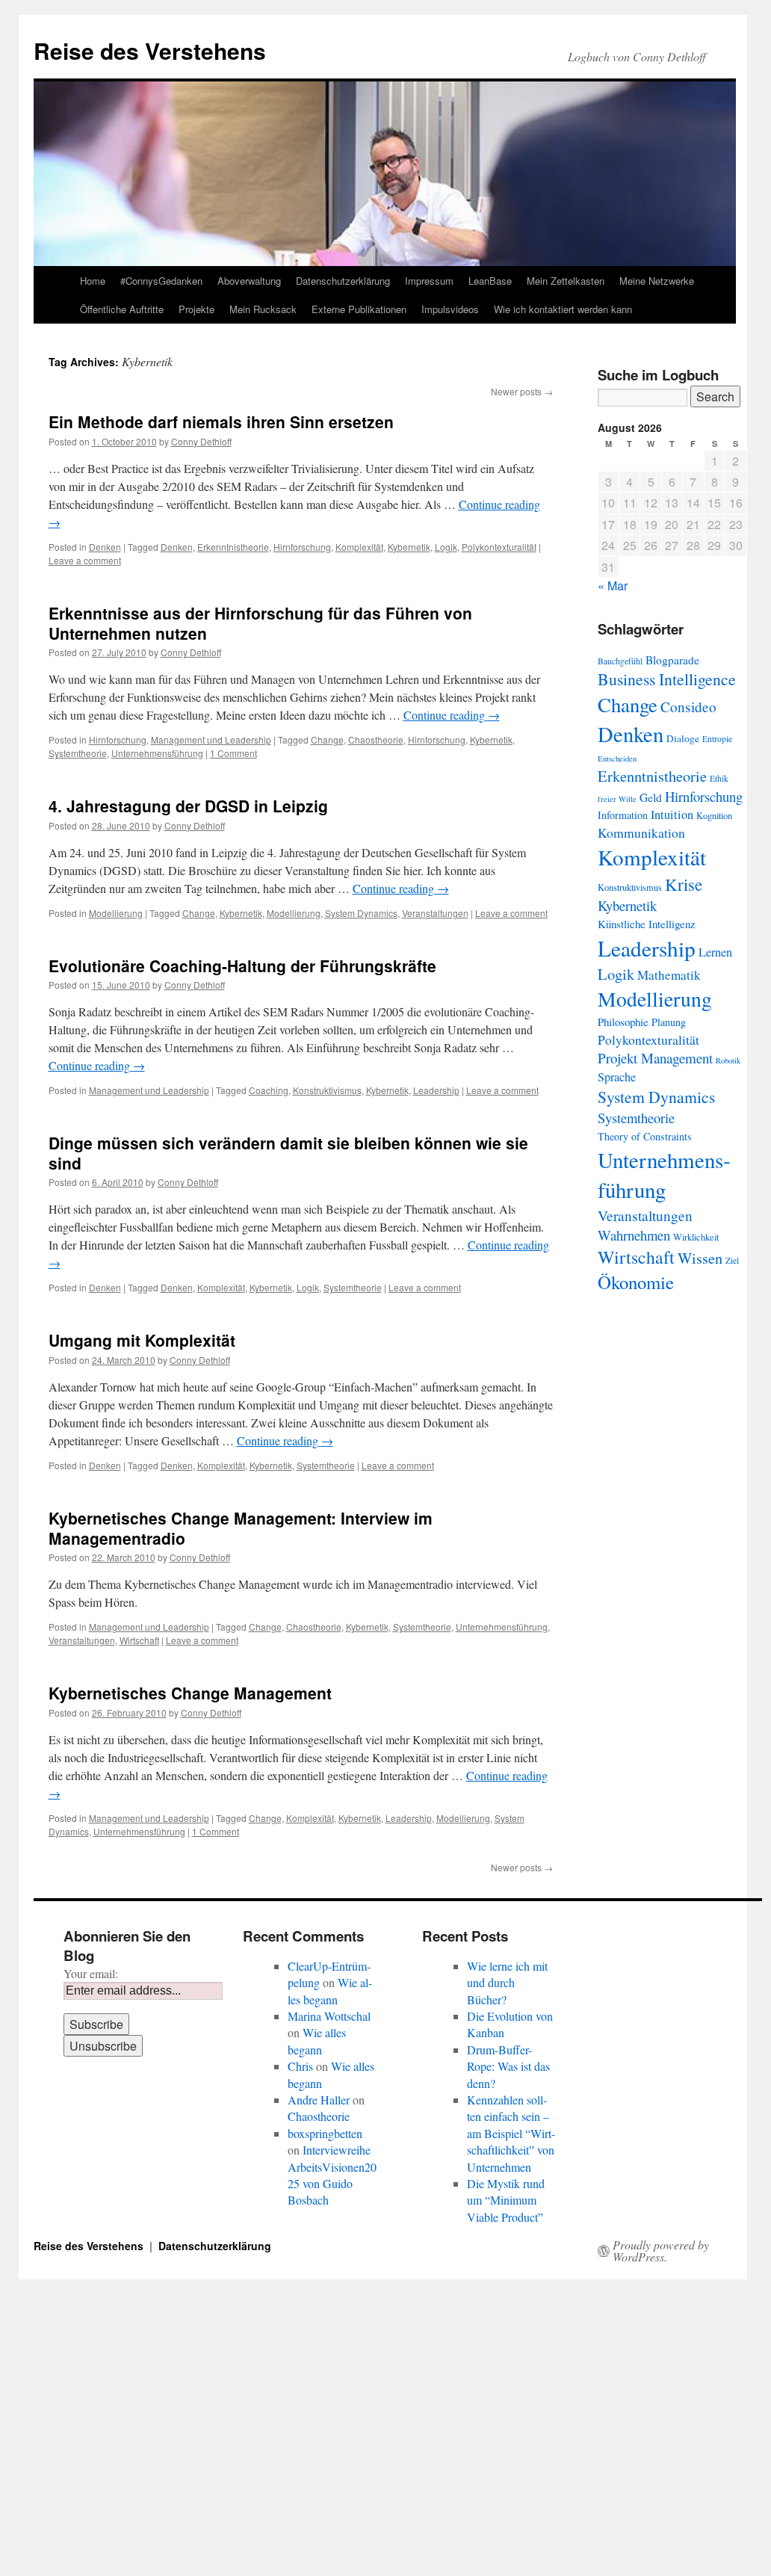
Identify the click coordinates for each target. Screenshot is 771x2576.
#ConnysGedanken (161, 281)
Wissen (700, 1258)
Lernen (715, 952)
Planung (669, 1022)
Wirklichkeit (696, 1237)
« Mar (613, 586)
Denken (105, 547)
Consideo (688, 707)
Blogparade (672, 660)
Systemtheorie (78, 753)
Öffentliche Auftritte (122, 309)
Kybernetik (409, 547)
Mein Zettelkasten (566, 281)
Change (327, 739)
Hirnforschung (302, 547)
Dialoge (683, 738)
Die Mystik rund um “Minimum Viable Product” (506, 2200)
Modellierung (116, 913)
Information (623, 815)
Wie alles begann (330, 1990)
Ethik (719, 778)
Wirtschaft (139, 1640)
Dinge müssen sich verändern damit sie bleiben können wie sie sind (288, 1153)
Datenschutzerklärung (343, 281)
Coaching (269, 1090)
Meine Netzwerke (657, 281)
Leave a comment (85, 560)
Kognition (714, 816)
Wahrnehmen (634, 1235)
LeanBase (490, 281)
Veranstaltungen (435, 913)
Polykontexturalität (499, 547)
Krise (684, 884)
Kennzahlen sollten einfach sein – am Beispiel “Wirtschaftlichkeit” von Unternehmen (511, 2133)
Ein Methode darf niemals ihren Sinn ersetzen (221, 421)
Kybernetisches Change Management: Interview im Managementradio (241, 1528)
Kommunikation (641, 833)
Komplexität (359, 547)
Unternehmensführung (157, 753)
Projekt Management (655, 1058)
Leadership (436, 1090)
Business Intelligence (667, 679)
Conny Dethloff (201, 441)
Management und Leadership (211, 739)
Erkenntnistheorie (233, 547)
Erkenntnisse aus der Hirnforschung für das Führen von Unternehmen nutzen (260, 623)
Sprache (617, 1077)
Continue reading (452, 715)
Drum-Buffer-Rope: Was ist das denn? (508, 2066)
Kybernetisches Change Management (190, 1693)
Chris (300, 2066)
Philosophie (623, 1022)
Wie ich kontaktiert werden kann (563, 309)
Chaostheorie (376, 739)
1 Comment (233, 753)
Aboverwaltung (249, 281)
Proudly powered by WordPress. (661, 2251)
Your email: (91, 1973)
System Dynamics (361, 913)
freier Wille (617, 799)
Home (93, 281)
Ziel (732, 1260)
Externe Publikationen (359, 309)
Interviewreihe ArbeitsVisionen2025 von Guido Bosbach (332, 2175)
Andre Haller (319, 2100)
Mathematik (669, 975)
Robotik (728, 1060)
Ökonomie (636, 1282)
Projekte (196, 309)
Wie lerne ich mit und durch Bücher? (507, 1983)
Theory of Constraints (645, 1136)
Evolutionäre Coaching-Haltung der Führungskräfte (242, 966)
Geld (651, 797)
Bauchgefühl (620, 661)
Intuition (672, 815)
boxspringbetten (325, 2133)
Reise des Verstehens (150, 50)
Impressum (429, 281)
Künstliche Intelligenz (647, 924)
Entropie (717, 739)
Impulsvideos (450, 309)
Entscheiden (617, 759)
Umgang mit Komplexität (142, 1340)
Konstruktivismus (327, 1090)
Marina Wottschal (329, 2016)
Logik (446, 547)
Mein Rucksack (263, 309)
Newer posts (522, 391)
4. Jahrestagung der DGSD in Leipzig (188, 806)
